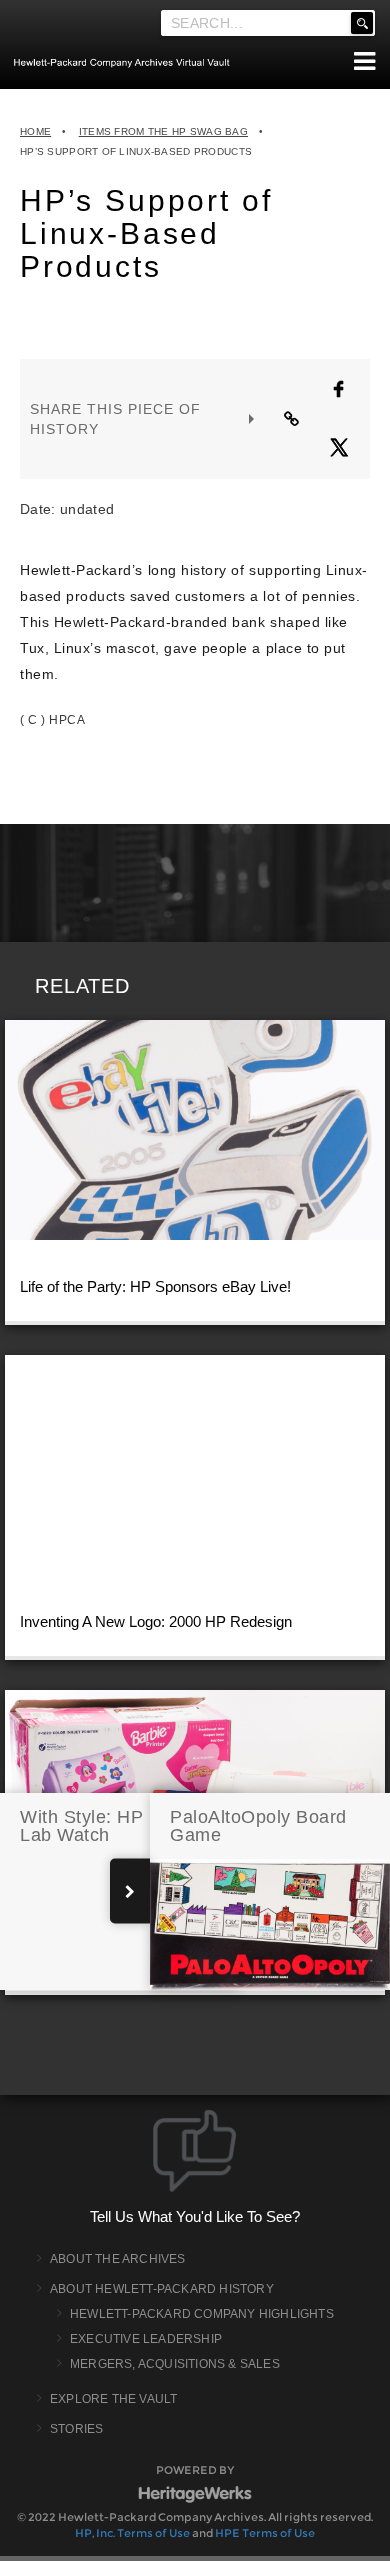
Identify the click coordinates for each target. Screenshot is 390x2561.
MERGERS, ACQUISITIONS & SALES (175, 2364)
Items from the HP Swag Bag (163, 131)
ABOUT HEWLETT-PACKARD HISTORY (162, 2289)
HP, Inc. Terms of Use (132, 2533)
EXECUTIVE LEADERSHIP (146, 2339)
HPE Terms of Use (265, 2533)
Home (35, 131)
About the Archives (118, 2259)
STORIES (76, 2429)
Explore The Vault (113, 2399)
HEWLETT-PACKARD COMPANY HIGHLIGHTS (202, 2314)
